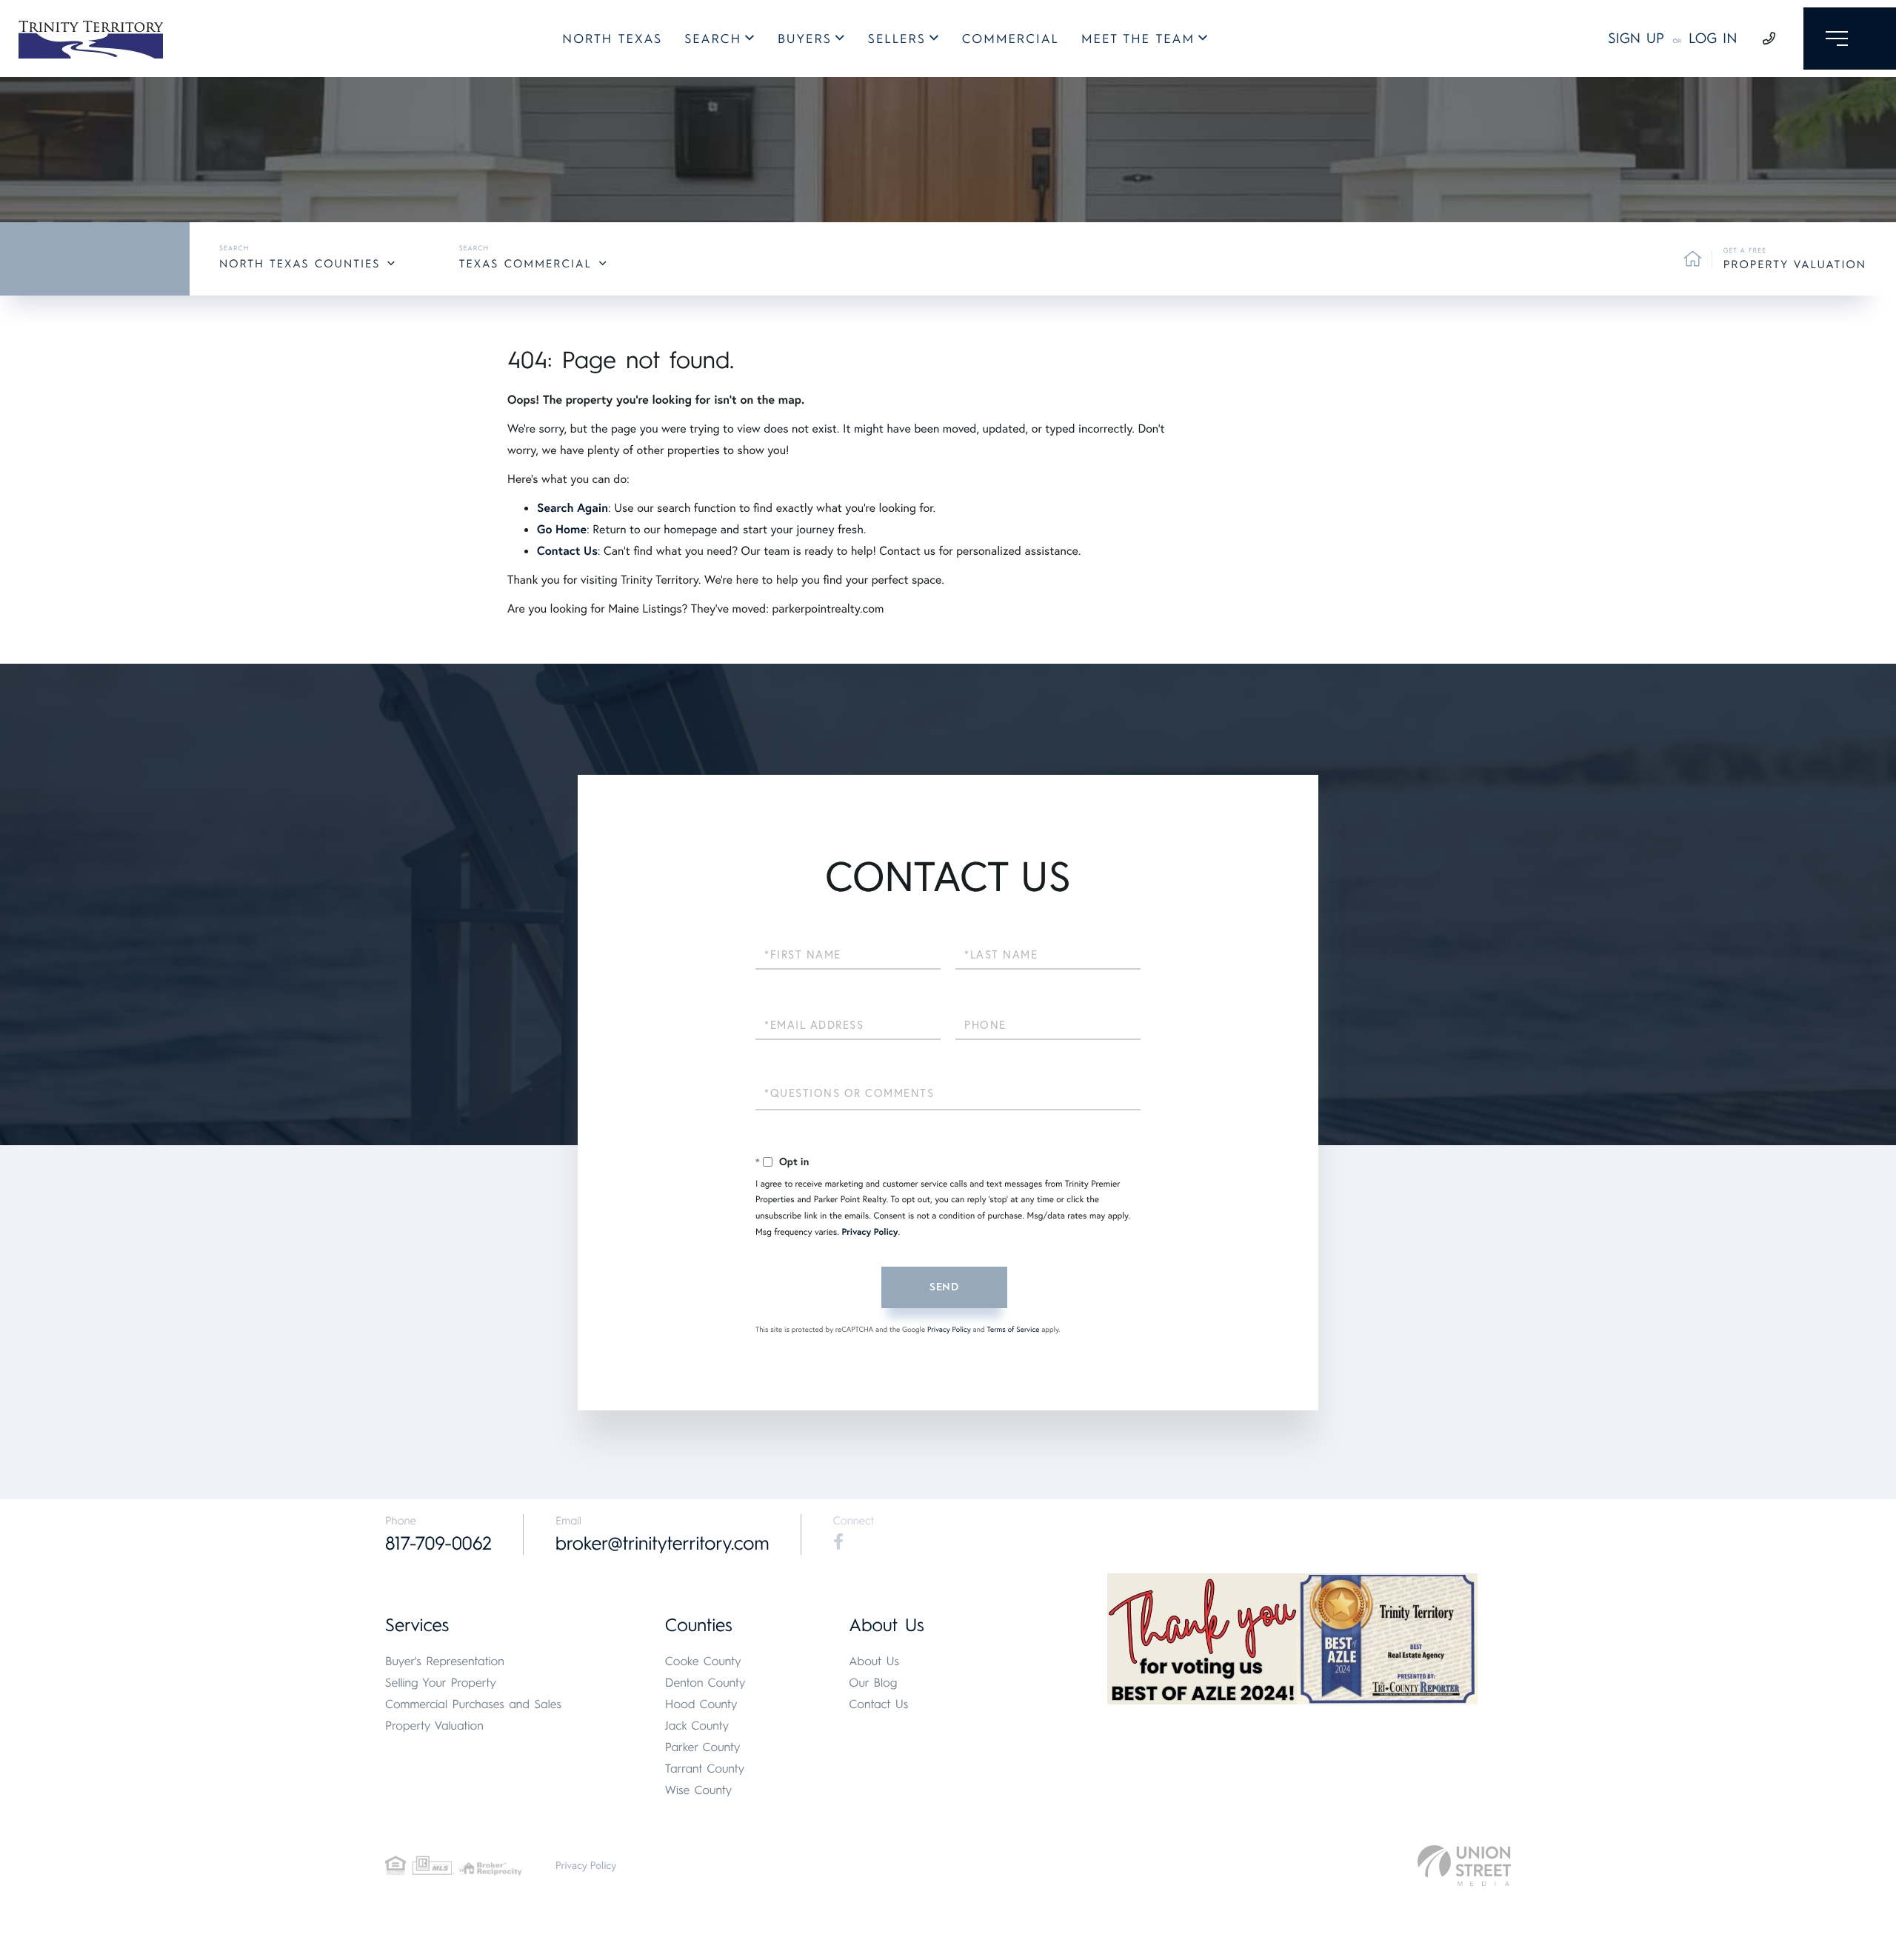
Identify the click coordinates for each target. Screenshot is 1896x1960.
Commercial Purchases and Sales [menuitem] (473, 1704)
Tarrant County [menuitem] (705, 1769)
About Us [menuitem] (874, 1661)
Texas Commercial (525, 264)
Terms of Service (1013, 1329)
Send (944, 1287)
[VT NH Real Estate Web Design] (1464, 1866)
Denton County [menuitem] (705, 1683)
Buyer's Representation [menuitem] (445, 1661)
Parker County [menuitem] (703, 1747)
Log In (1713, 38)
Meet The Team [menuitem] (1138, 39)
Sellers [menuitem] (897, 39)
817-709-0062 (438, 1544)
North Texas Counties (300, 264)
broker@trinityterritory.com (662, 1544)
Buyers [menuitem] (805, 39)
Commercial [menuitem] (1011, 39)
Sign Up (1636, 38)
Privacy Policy (869, 1232)
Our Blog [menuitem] (873, 1683)
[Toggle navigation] (1850, 39)
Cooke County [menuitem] (703, 1661)
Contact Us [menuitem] (878, 1704)
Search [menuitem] (713, 39)
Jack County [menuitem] (697, 1726)
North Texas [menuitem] (612, 39)
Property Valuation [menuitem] (434, 1726)
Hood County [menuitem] (701, 1704)
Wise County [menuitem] (698, 1790)
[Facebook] (838, 1542)
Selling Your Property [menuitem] (441, 1683)
